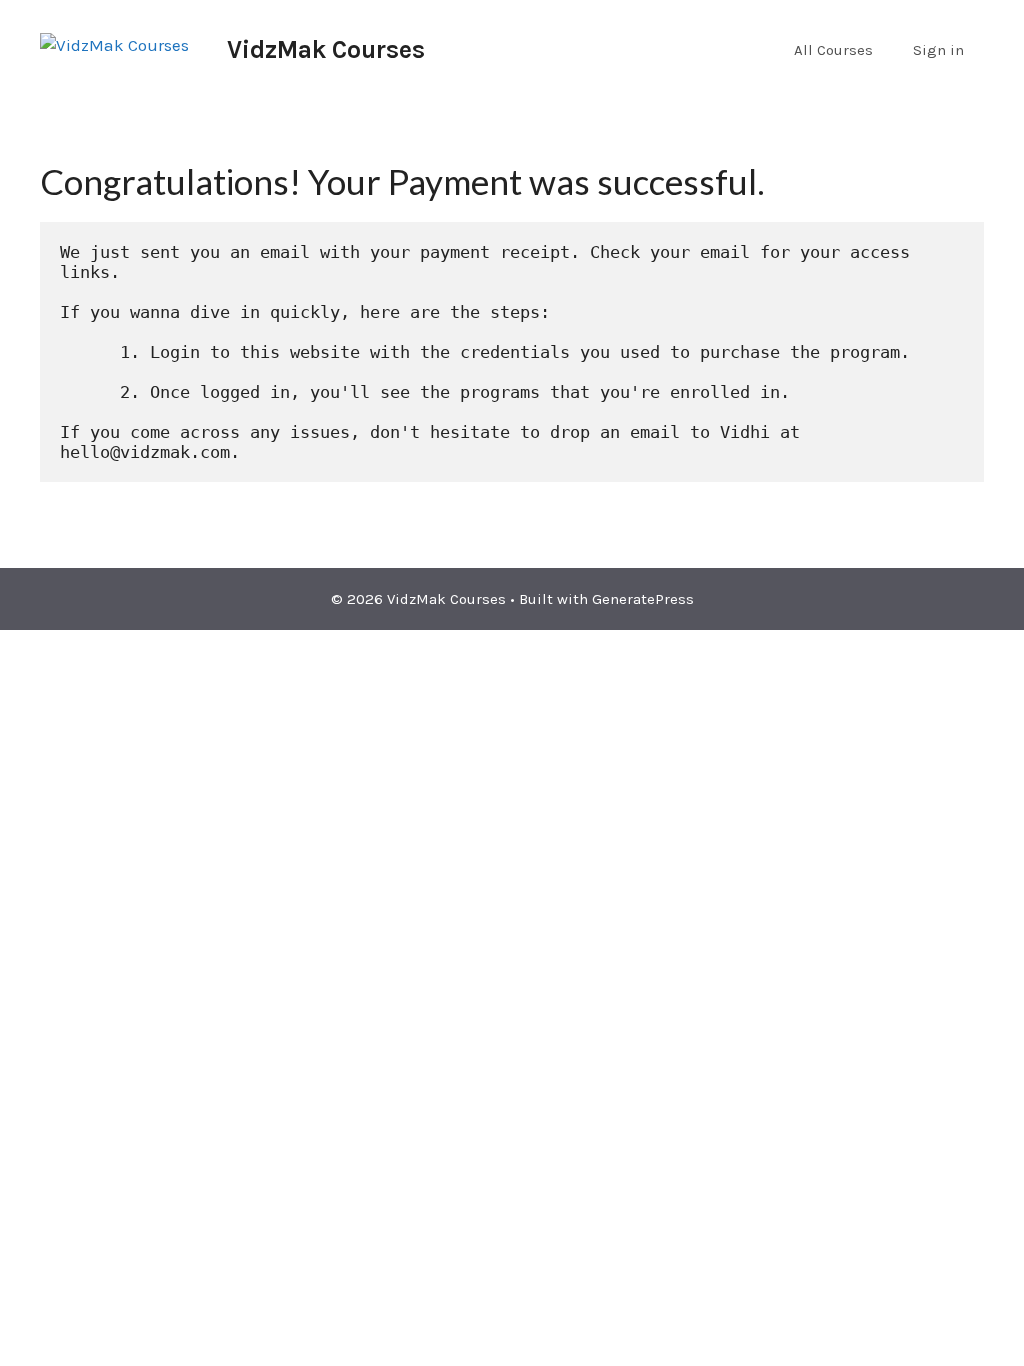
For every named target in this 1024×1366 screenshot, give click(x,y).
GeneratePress (643, 599)
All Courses (833, 50)
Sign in (938, 50)
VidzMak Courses (326, 49)
